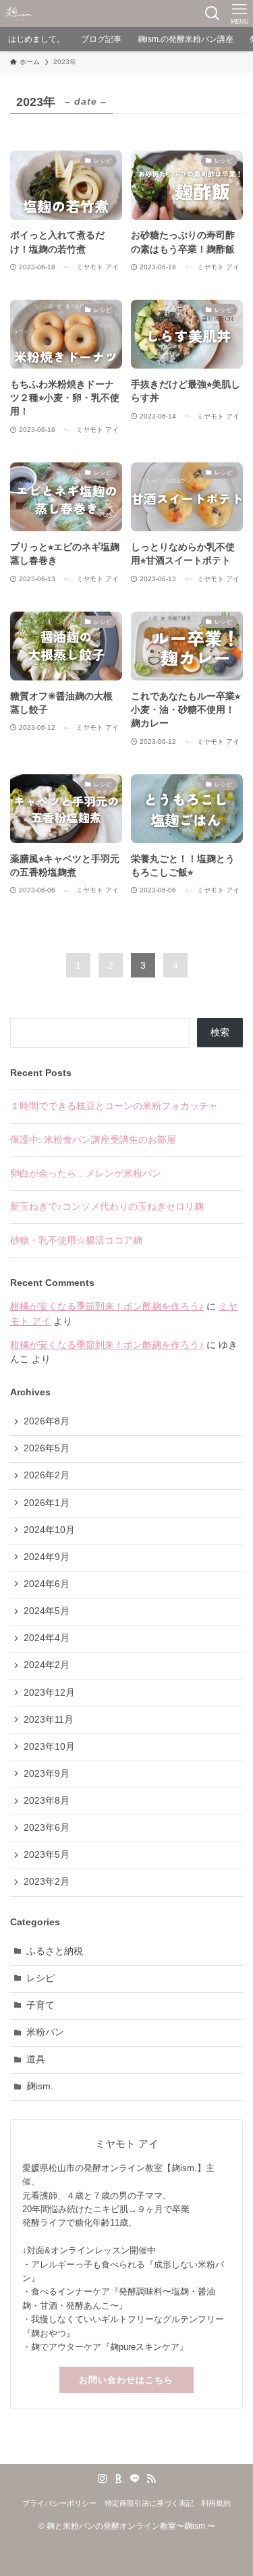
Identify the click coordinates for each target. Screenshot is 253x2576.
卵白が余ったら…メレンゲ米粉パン (86, 1174)
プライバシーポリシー (59, 2503)
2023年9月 (47, 1774)
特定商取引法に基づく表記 (149, 2503)
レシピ (40, 1978)
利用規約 (216, 2503)
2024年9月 (47, 1557)
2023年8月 (47, 1801)
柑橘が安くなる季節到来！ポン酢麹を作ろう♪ (107, 1307)
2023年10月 (49, 1747)
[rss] (151, 2479)
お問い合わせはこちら (126, 2380)
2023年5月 (47, 1855)
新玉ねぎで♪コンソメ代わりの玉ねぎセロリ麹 (107, 1207)
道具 (36, 2059)
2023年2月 (47, 1882)
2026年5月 (47, 1448)
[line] (135, 2479)
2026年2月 (47, 1475)
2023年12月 (49, 1693)
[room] (119, 2479)
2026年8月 (47, 1421)
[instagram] (103, 2479)
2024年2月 (47, 1665)
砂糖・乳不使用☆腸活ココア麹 (76, 1240)
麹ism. (40, 2086)
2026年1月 (47, 1503)
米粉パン (45, 2032)
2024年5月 (47, 1611)
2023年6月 (47, 1828)
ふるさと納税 (55, 1951)
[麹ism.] (20, 14)
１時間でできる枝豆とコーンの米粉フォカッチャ (114, 1106)
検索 (220, 1032)
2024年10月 (49, 1530)
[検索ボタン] (213, 14)
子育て (40, 2005)
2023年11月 (49, 1720)
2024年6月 (47, 1584)
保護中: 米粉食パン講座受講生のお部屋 (93, 1140)
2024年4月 (47, 1638)
